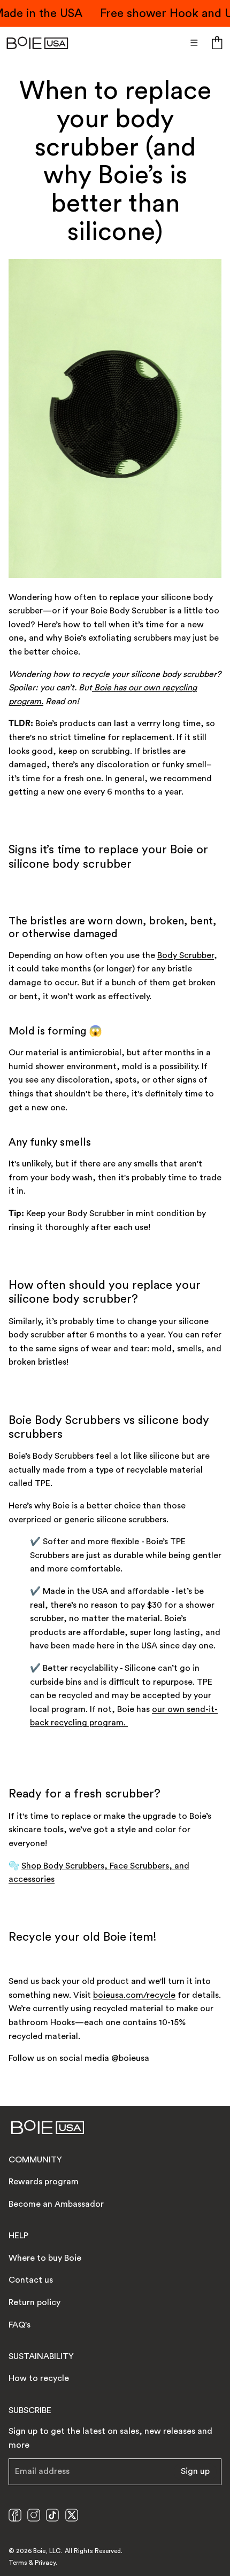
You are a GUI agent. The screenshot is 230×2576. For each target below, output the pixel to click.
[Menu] (194, 43)
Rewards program (44, 2182)
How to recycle (39, 2378)
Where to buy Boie (45, 2258)
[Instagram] (34, 2515)
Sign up (195, 2471)
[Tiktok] (52, 2515)
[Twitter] (72, 2515)
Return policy (34, 2302)
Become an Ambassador (56, 2204)
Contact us (31, 2280)
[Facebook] (15, 2515)
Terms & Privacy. (33, 2563)
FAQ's (20, 2325)
